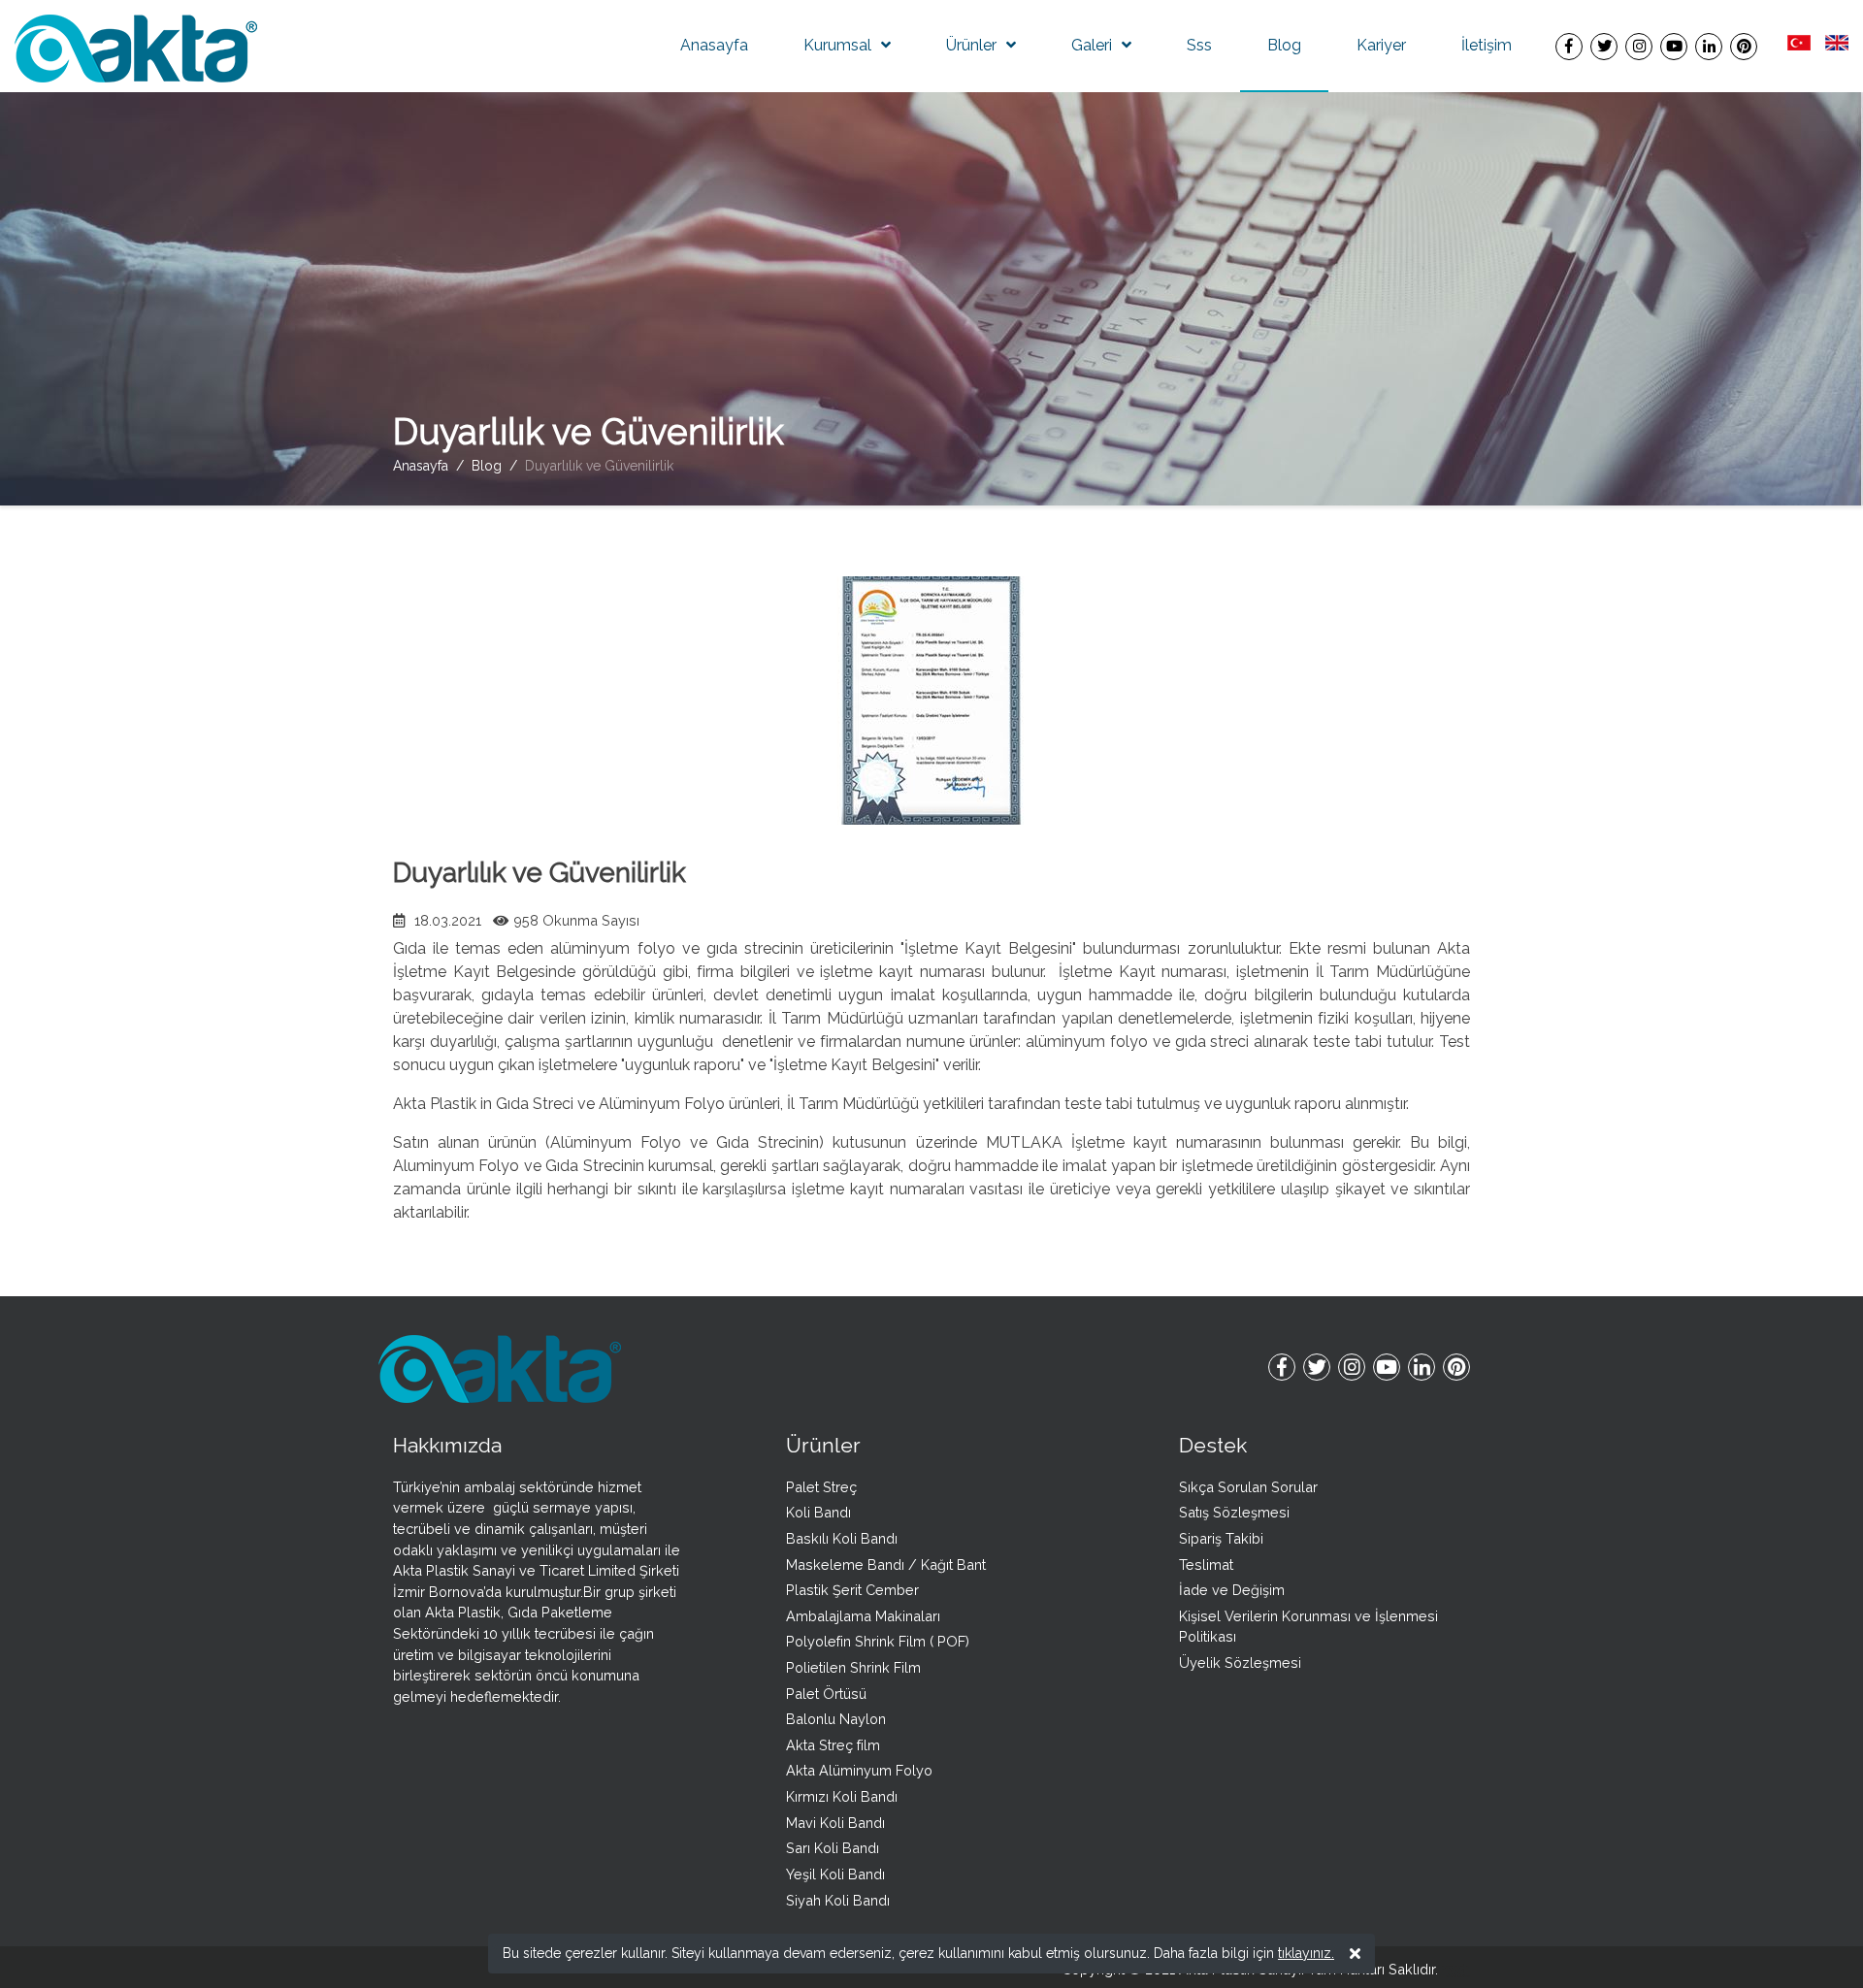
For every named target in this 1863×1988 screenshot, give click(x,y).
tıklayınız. (1306, 1953)
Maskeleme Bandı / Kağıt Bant (886, 1564)
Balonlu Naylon (836, 1719)
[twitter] (1604, 46)
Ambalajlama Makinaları (863, 1616)
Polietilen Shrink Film (853, 1667)
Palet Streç (821, 1487)
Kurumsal (837, 45)
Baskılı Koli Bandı (842, 1538)
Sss (1199, 45)
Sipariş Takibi (1221, 1538)
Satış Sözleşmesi (1234, 1512)
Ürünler (971, 45)
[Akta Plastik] (136, 47)
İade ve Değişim (1232, 1590)
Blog (1284, 45)
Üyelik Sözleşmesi (1240, 1662)
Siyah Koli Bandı (838, 1900)
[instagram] (1639, 46)
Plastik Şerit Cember (852, 1590)
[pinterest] (1744, 46)
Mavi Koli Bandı (835, 1823)
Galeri (1092, 45)
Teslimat (1206, 1564)
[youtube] (1674, 46)
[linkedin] (1709, 46)
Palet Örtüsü (826, 1694)
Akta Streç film (833, 1745)
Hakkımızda (447, 1445)
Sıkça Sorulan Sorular (1248, 1487)
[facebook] (1569, 46)
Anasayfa (714, 45)
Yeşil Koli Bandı (835, 1874)
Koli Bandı (818, 1512)
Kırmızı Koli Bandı (842, 1796)
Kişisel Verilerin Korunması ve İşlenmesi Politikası (1308, 1627)
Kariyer (1381, 45)
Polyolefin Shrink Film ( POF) (878, 1641)
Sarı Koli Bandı (833, 1848)
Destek (1213, 1445)
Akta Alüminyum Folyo (859, 1770)
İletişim (1487, 45)
